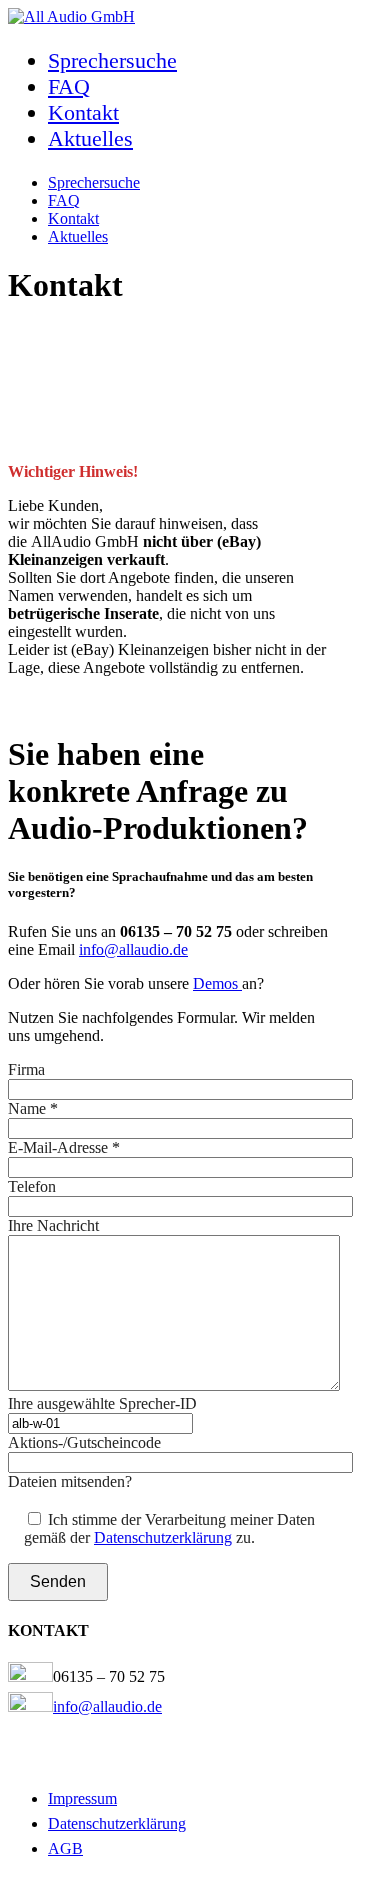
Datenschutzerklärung (163, 1537)
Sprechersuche (112, 60)
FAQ (69, 86)
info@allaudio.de (133, 949)
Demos (217, 983)
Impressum (82, 1798)
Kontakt (83, 112)
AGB (65, 1848)
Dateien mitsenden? (70, 1481)
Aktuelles (90, 138)
